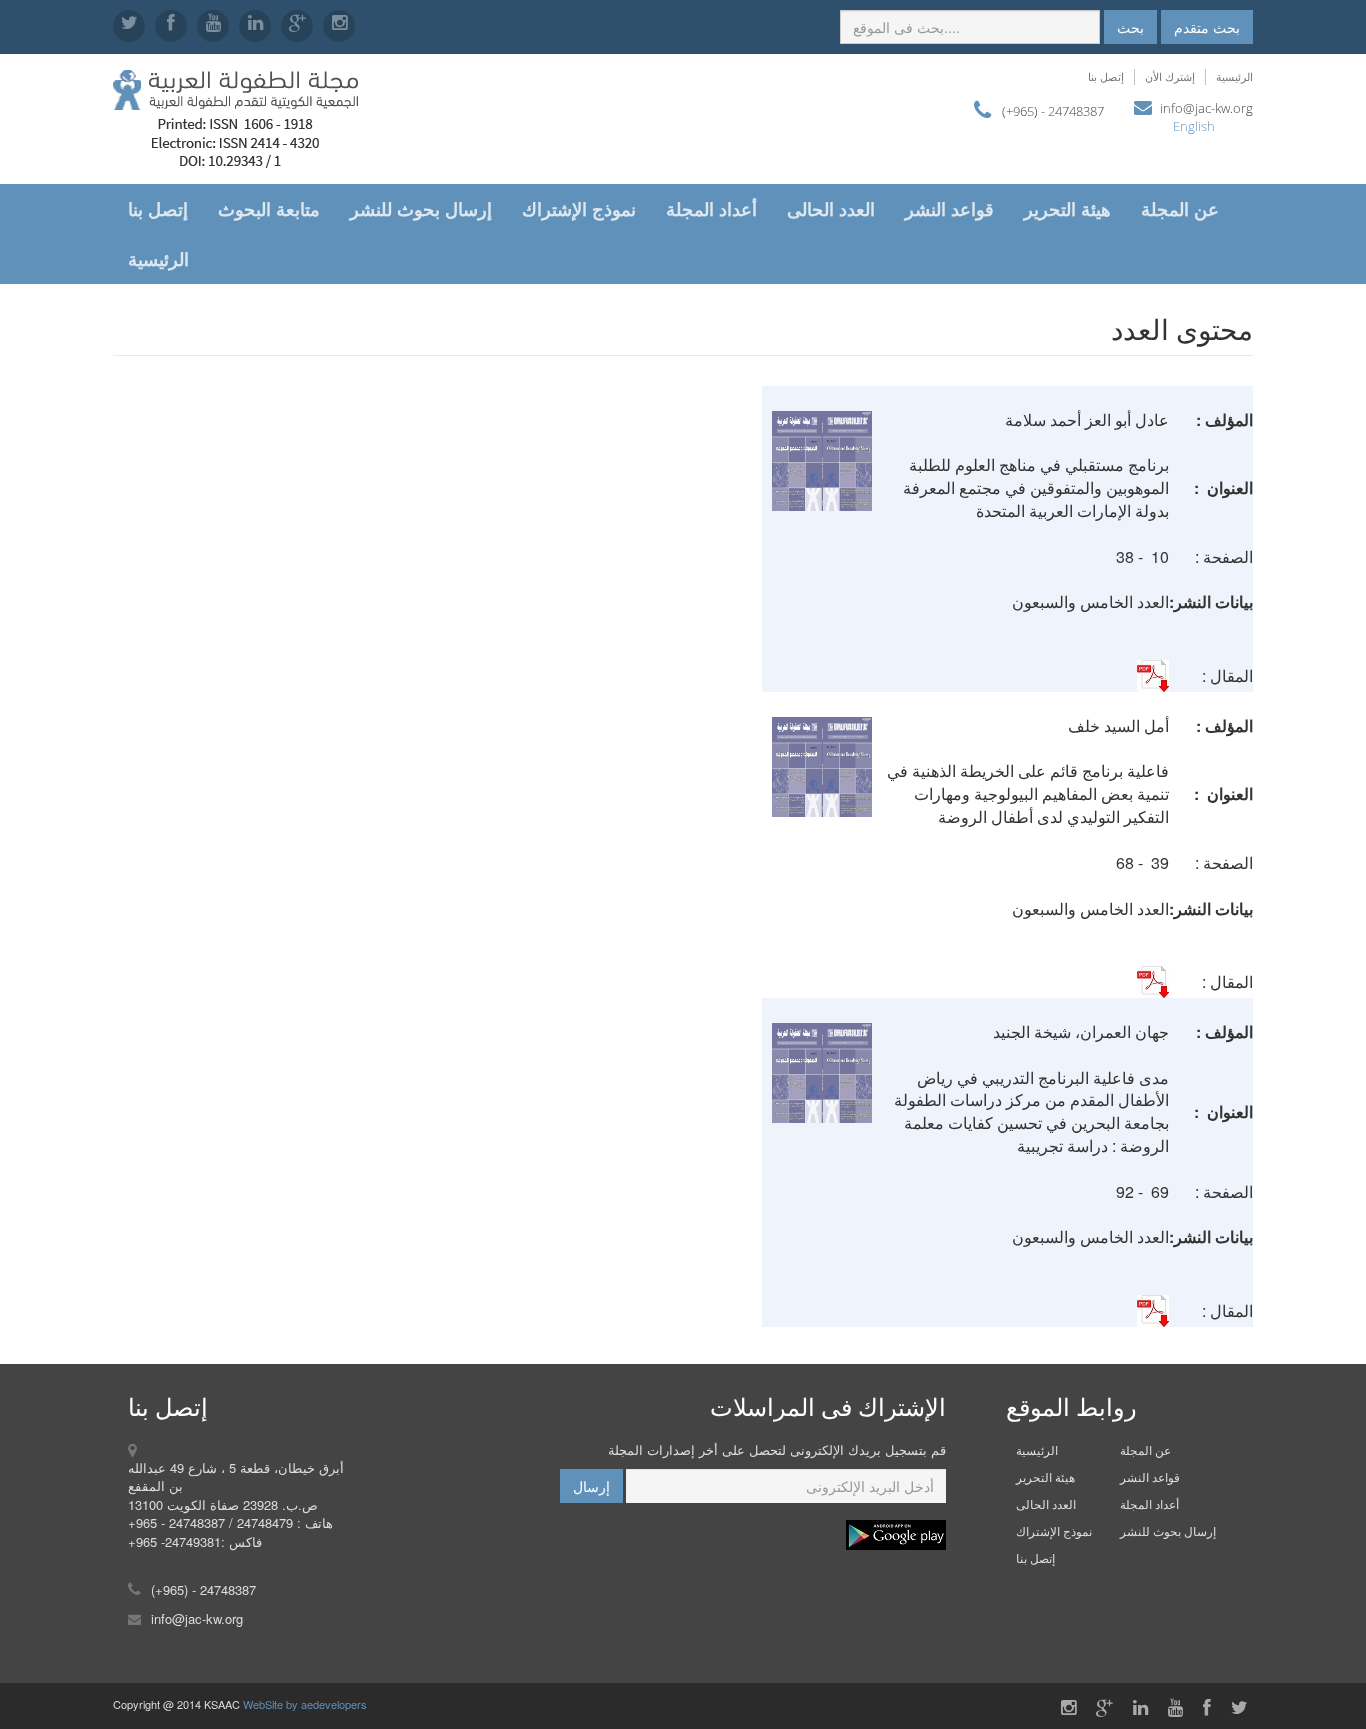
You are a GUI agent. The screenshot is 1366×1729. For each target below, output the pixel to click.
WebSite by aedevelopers (305, 1704)
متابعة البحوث (269, 209)
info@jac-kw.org (1206, 108)
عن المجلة (1180, 209)
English (1194, 126)
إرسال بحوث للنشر (421, 209)
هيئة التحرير (1067, 209)
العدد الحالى (831, 209)
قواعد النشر (949, 209)
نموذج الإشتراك (579, 209)
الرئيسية (1234, 76)
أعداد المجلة (711, 209)
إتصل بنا (1106, 76)
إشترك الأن (1170, 76)
